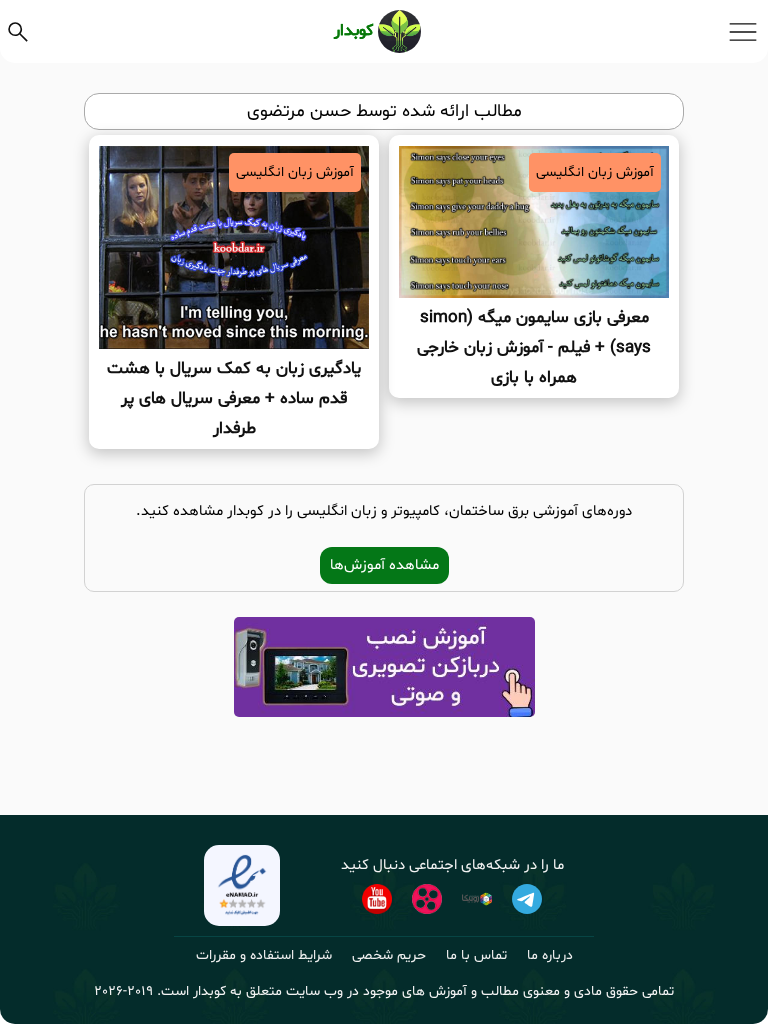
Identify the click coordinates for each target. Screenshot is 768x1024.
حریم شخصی (389, 955)
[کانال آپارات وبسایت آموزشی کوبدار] (427, 899)
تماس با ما (476, 955)
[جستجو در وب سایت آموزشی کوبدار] (18, 32)
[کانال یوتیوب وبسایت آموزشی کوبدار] (377, 899)
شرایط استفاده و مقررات (264, 955)
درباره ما (550, 955)
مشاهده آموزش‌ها (384, 565)
